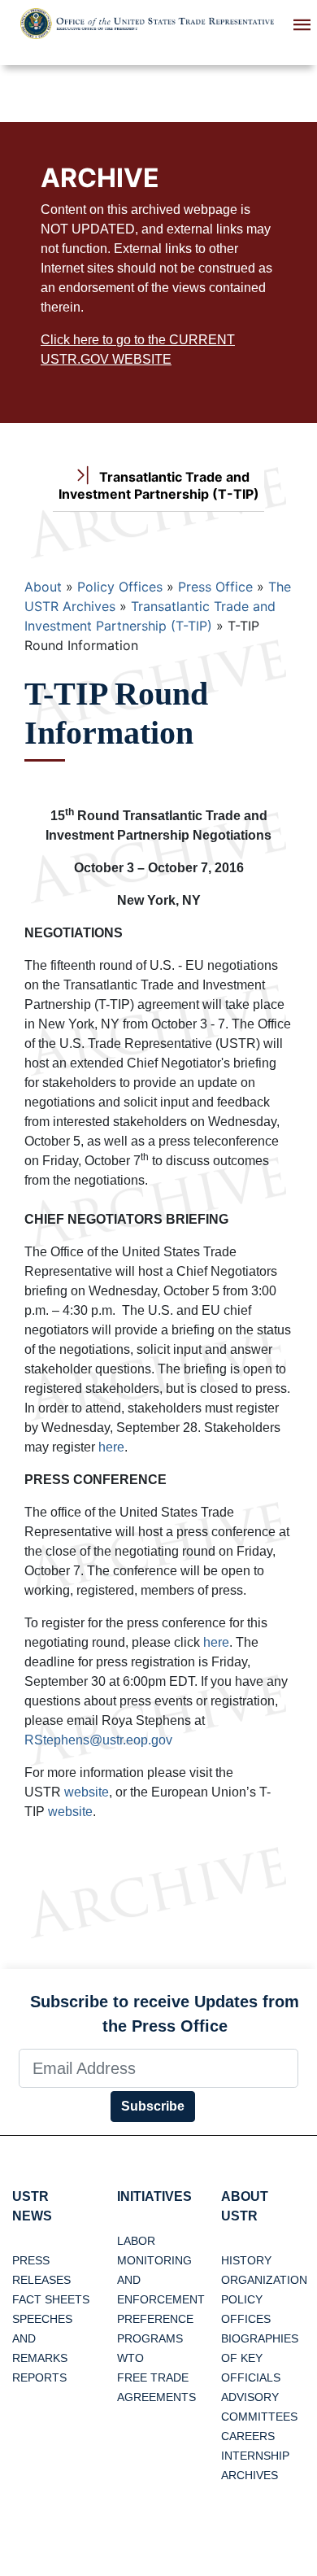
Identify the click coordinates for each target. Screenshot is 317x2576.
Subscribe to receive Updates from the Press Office (165, 2014)
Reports (39, 2377)
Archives (250, 2475)
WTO (130, 2358)
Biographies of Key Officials (260, 2358)
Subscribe (153, 2106)
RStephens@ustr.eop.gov (98, 1740)
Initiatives (154, 2196)
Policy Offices (120, 587)
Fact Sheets (51, 2299)
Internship (255, 2456)
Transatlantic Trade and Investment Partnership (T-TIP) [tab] (159, 485)
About (43, 587)
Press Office (215, 587)
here (111, 1447)
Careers (248, 2436)
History (246, 2260)
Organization (264, 2280)
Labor (136, 2241)
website (87, 1792)
